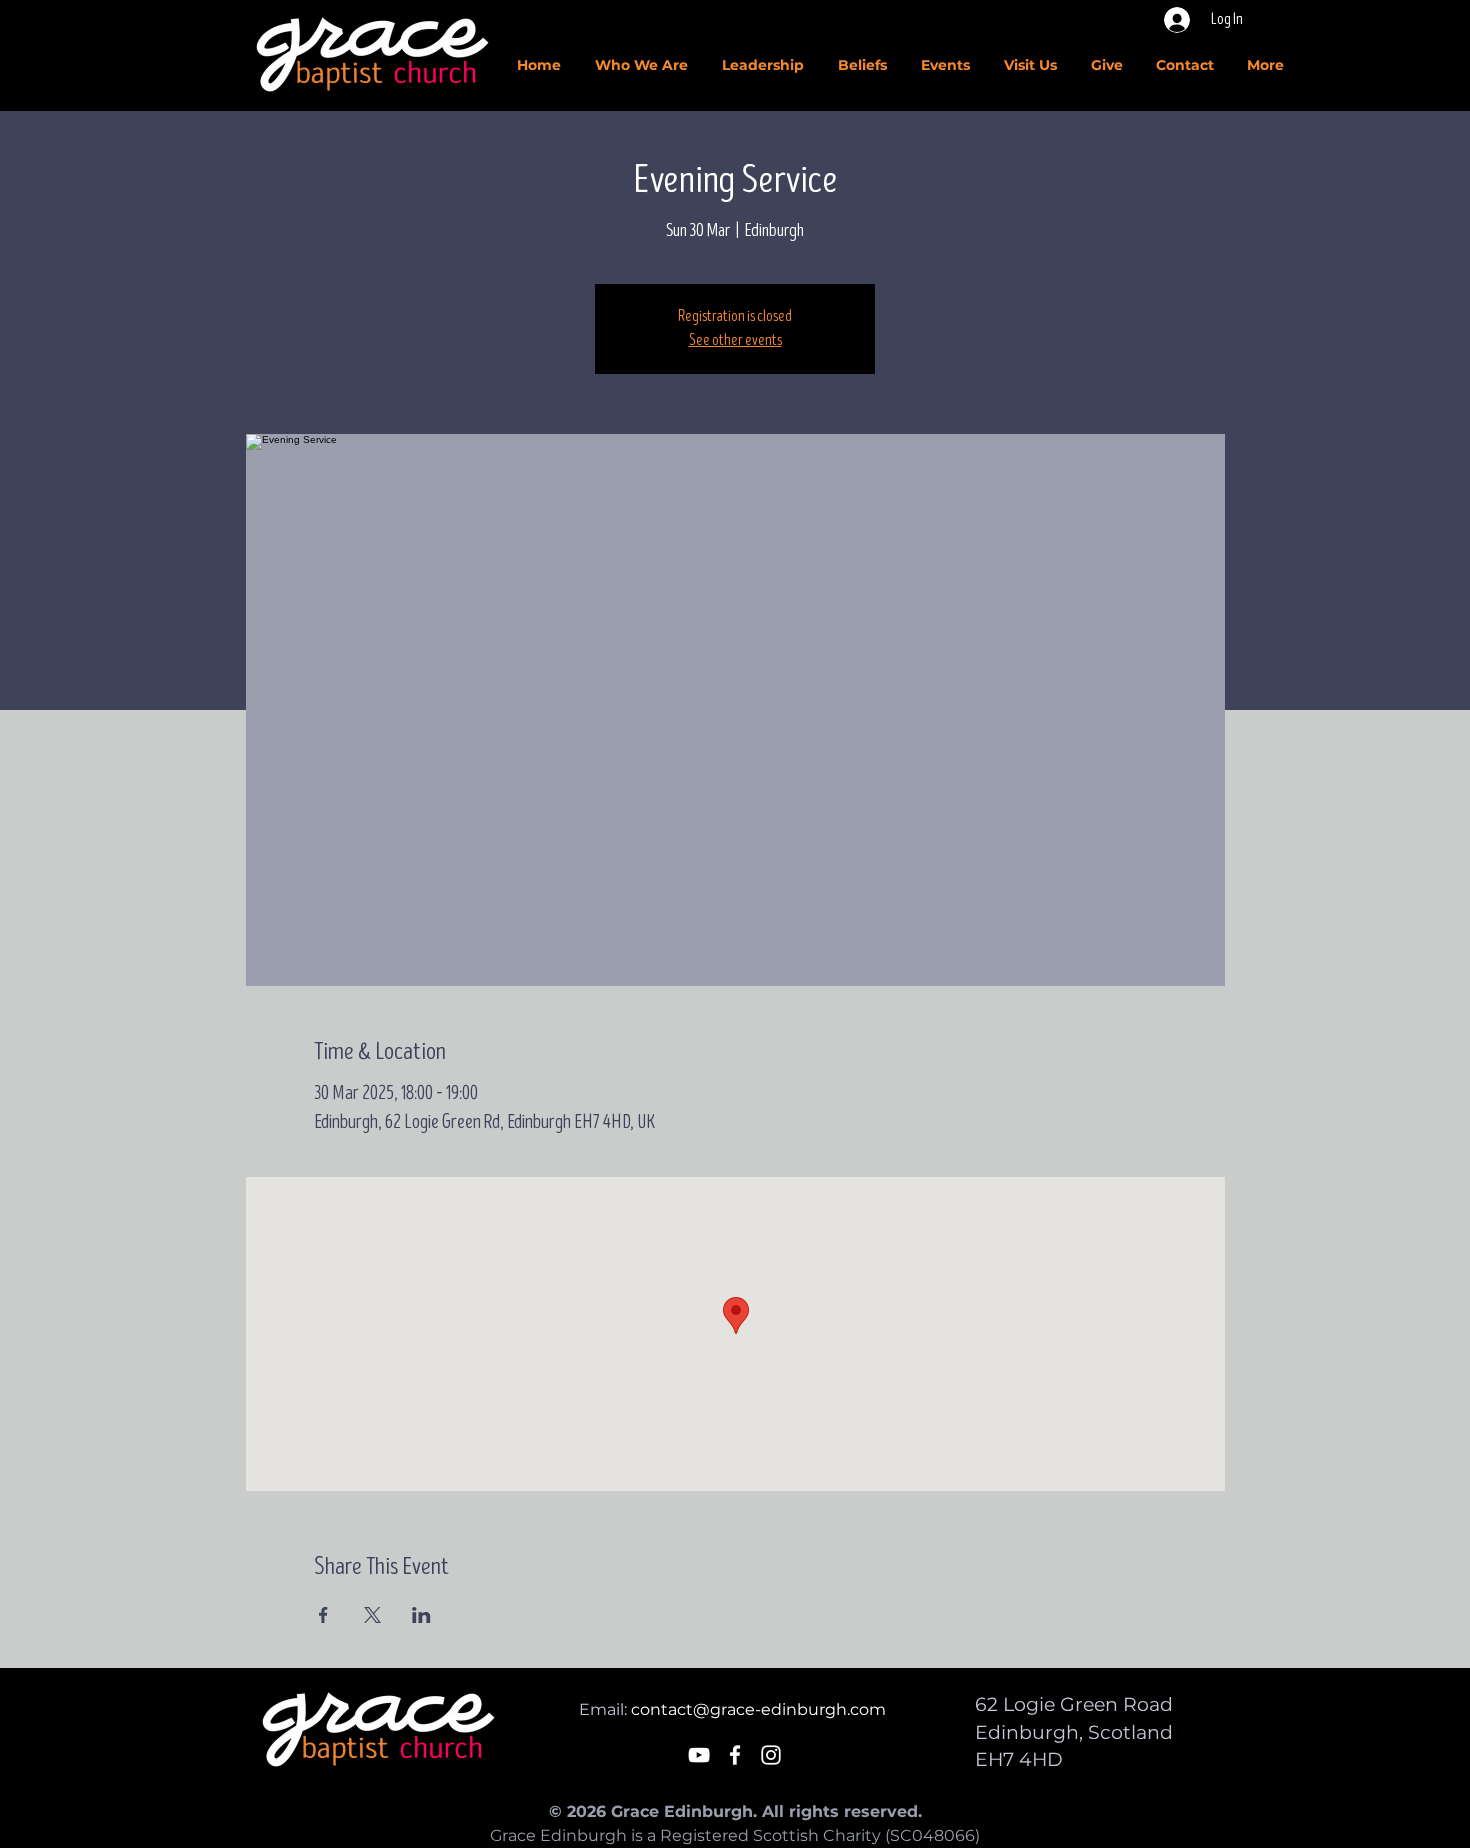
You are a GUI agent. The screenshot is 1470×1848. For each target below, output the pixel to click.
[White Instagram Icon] (771, 1755)
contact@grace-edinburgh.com (758, 1709)
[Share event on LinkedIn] (421, 1615)
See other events (735, 340)
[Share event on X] (372, 1615)
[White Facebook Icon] (735, 1755)
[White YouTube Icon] (699, 1755)
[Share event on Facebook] (323, 1615)
